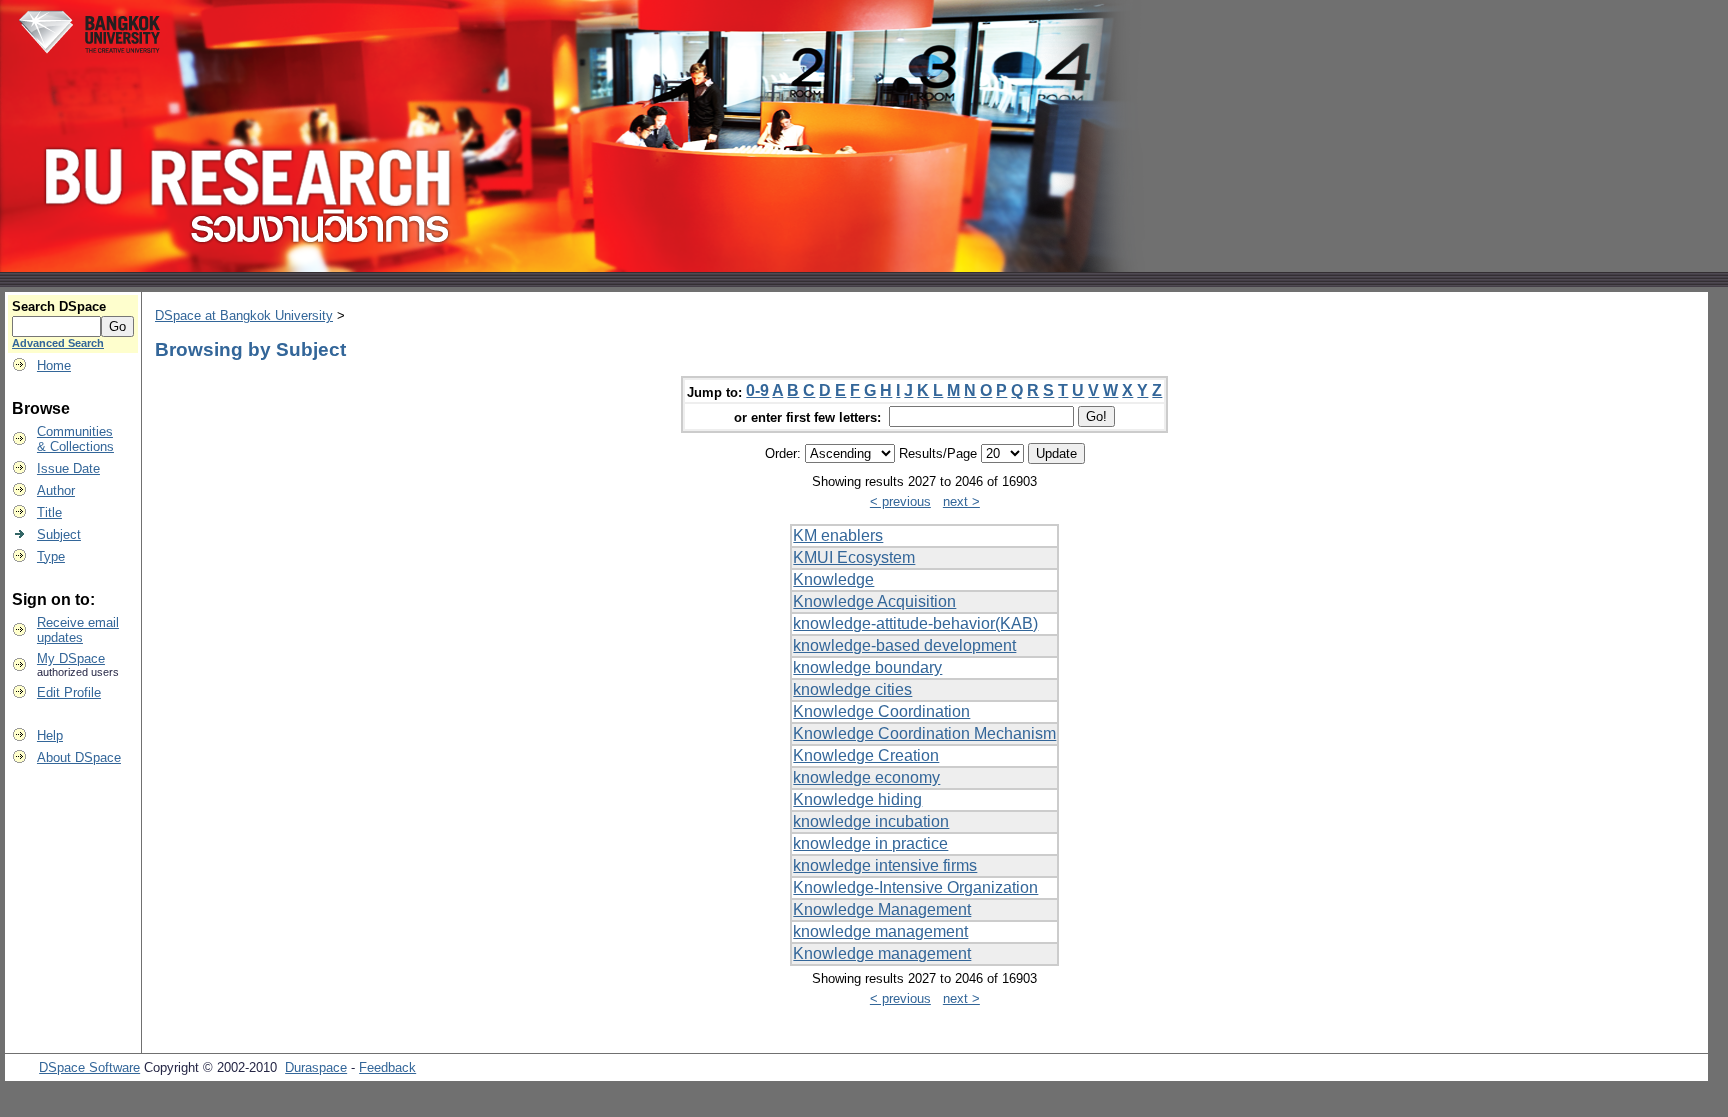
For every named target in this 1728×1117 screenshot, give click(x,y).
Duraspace (316, 1067)
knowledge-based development (904, 645)
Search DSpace (59, 306)
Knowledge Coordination (881, 711)
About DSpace (79, 757)
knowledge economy (866, 777)
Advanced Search (58, 343)
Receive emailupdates (78, 630)
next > (961, 501)
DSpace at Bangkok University (244, 315)
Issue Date (68, 468)
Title (49, 512)
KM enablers (838, 535)
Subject (59, 534)
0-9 (757, 390)
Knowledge (833, 579)
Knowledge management (882, 953)
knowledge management (880, 931)
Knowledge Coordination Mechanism (924, 733)
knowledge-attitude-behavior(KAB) (915, 623)
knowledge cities (852, 689)
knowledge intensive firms (885, 865)
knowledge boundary (867, 667)
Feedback (387, 1067)
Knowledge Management (882, 909)
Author (56, 490)
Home (54, 365)
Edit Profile (69, 692)
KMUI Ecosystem (854, 557)
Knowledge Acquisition (874, 601)
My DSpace (71, 658)
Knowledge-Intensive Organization (915, 887)
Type (51, 556)
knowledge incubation (871, 821)
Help (50, 735)
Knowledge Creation (866, 755)
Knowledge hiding (857, 799)
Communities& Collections (75, 439)
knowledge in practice (870, 843)
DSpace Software (89, 1067)
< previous (900, 501)
